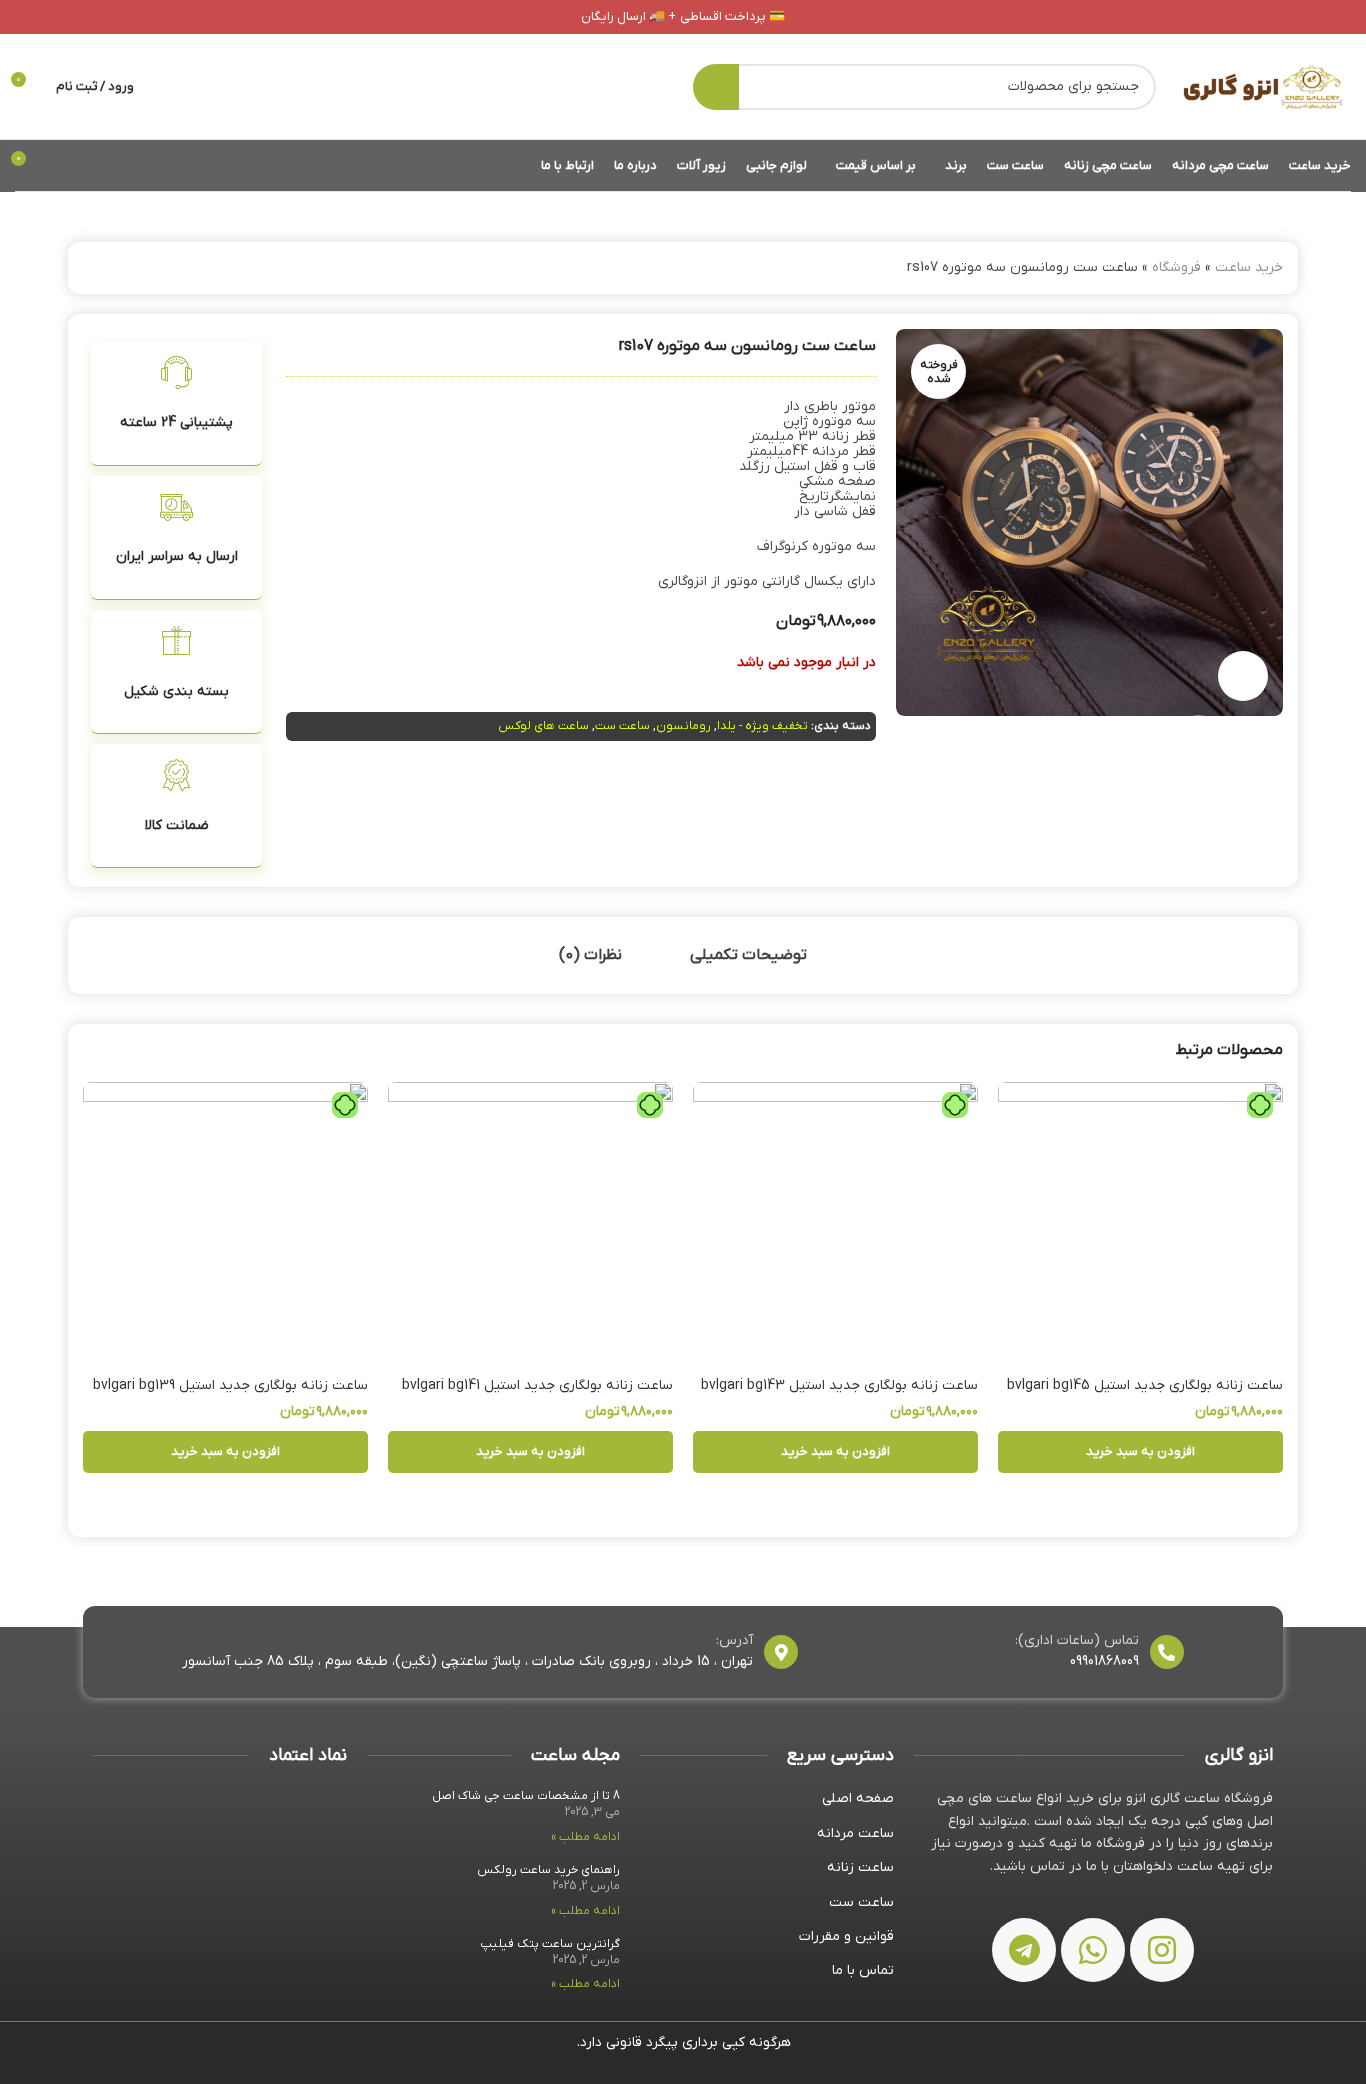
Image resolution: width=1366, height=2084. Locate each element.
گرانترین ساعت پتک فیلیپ (550, 1944)
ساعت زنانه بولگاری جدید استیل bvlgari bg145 (1145, 1385)
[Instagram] (1162, 1950)
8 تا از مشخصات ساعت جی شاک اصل (526, 1796)
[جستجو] (716, 87)
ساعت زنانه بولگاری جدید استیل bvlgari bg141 (537, 1385)
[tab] (748, 955)
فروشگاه (1176, 267)
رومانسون (683, 726)
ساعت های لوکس (543, 726)
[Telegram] (1024, 1950)
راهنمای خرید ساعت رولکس (548, 1870)
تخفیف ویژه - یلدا (762, 726)
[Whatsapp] (1093, 1950)
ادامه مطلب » (585, 1837)
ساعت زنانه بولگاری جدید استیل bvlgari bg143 (839, 1385)
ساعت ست (622, 726)
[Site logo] (1263, 85)
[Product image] (1140, 1224)
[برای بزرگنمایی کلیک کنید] (1243, 676)
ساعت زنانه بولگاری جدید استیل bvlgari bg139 (230, 1385)
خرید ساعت (1249, 267)
